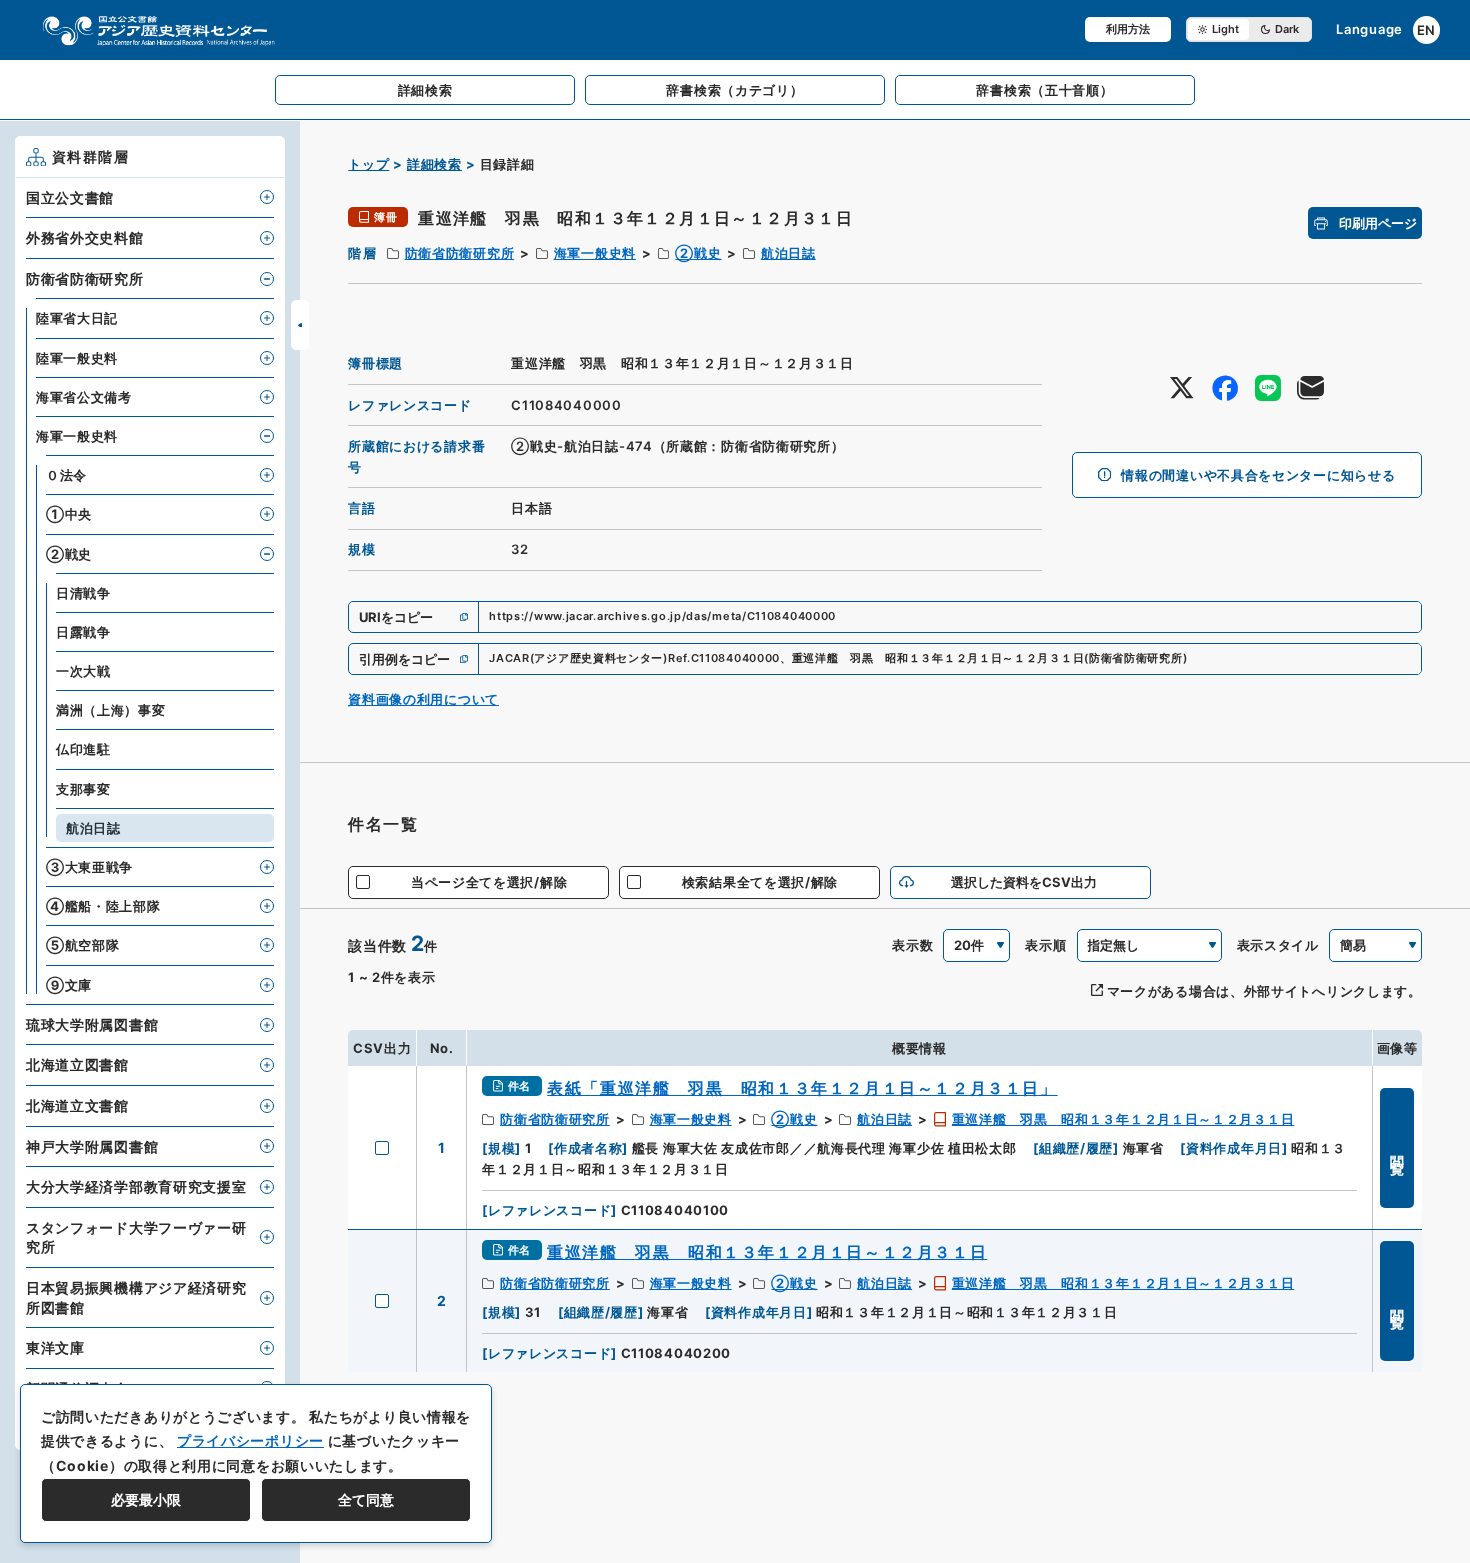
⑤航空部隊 (83, 945)
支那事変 (83, 789)
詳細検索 (434, 164)
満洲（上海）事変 (111, 710)
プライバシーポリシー (250, 1440)
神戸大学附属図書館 (92, 1146)
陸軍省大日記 (77, 318)
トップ (368, 164)
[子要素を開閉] (267, 197)
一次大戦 (83, 671)
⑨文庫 (69, 985)
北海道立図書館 (77, 1064)
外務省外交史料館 (85, 237)
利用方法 (1128, 29)
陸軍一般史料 (77, 358)
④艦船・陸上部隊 (103, 906)
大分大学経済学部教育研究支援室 (136, 1186)
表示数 (912, 945)
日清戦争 (83, 593)
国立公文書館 (70, 197)
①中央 (69, 514)
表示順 (1045, 945)
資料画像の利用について (423, 699)
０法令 (66, 475)
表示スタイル (1278, 945)
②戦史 (698, 253)
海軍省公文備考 (84, 397)
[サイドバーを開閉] (300, 325)
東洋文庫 (55, 1347)
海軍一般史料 (595, 253)
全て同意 (366, 1499)
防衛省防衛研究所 (460, 253)
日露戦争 (83, 632)
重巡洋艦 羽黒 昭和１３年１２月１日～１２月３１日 (1123, 1119)
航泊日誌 (788, 253)
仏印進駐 (83, 749)
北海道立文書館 (77, 1105)
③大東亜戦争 (89, 867)
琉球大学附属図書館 (92, 1024)
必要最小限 (146, 1499)
